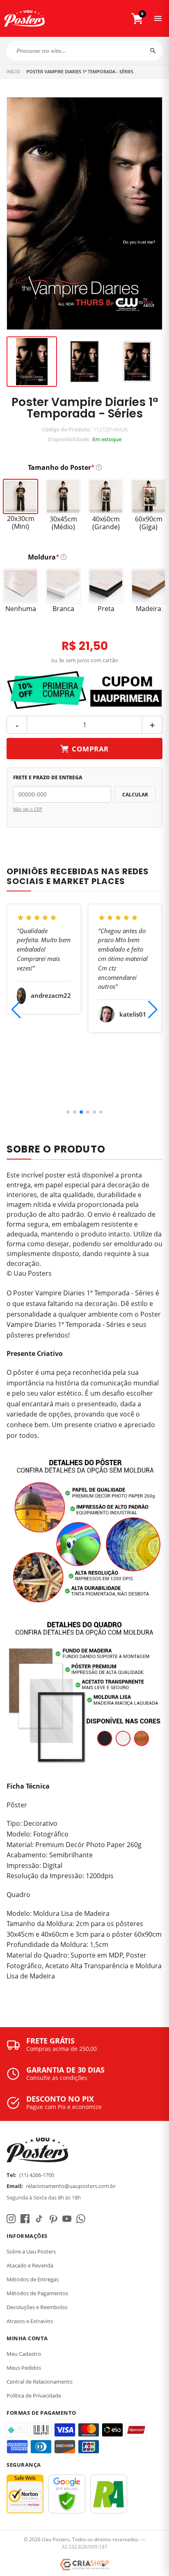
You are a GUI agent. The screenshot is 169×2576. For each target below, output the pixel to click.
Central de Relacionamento (40, 2382)
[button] (68, 1112)
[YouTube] (67, 2219)
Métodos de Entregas (33, 2279)
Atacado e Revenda (30, 2265)
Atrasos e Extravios (30, 2321)
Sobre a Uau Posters (31, 2251)
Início (13, 71)
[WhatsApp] (81, 2219)
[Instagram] (11, 2219)
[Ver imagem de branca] (137, 362)
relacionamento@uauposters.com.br (71, 2186)
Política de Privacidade (34, 2396)
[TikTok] (39, 2219)
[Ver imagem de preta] (85, 362)
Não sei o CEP (28, 809)
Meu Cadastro (24, 2354)
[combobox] (84, 51)
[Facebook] (25, 2219)
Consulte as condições (57, 2078)
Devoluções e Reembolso (37, 2307)
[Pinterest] (53, 2219)
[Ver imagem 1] (32, 362)
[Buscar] (153, 51)
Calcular (135, 795)
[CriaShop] (84, 2565)
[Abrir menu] (158, 18)
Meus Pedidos (24, 2368)
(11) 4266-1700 (37, 2175)
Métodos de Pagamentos (37, 2293)
